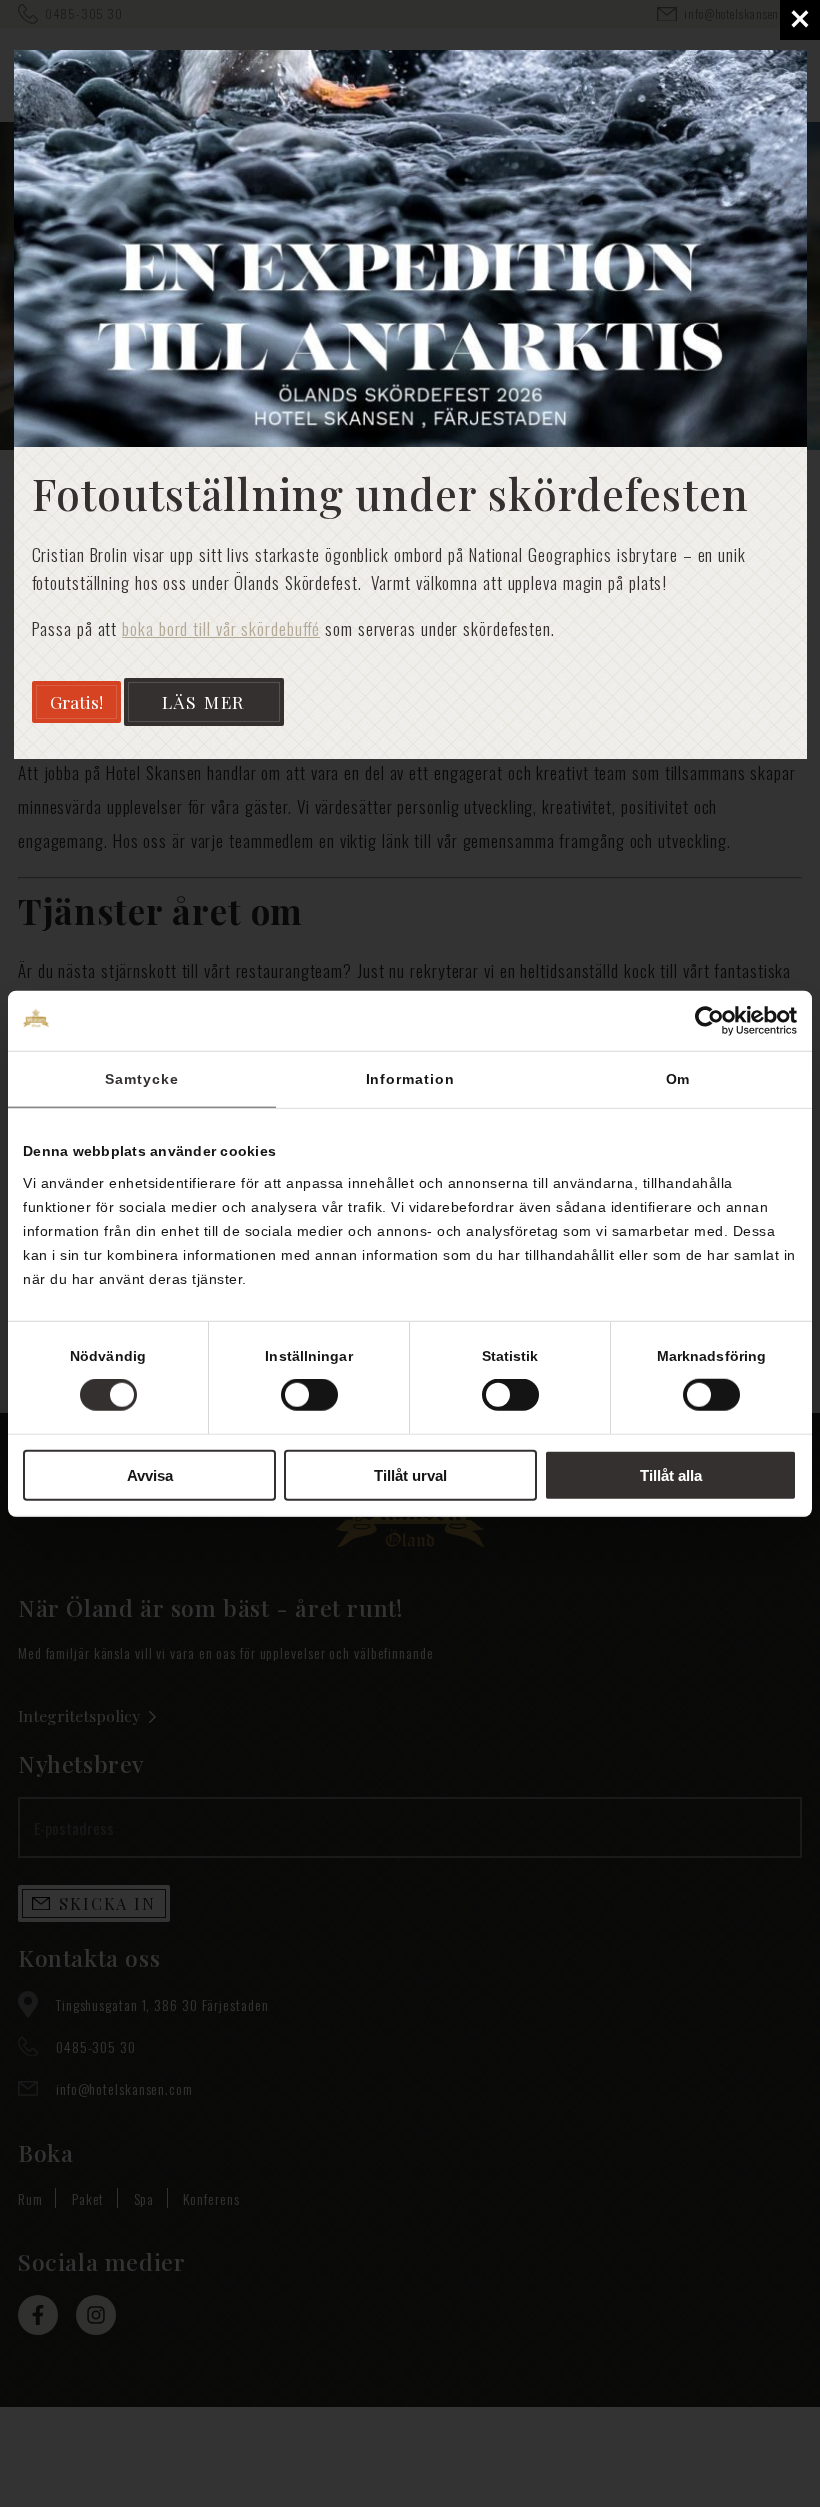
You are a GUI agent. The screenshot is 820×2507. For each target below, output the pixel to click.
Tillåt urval (410, 1475)
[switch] (309, 1395)
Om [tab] (678, 1078)
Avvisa (150, 1475)
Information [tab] (410, 1078)
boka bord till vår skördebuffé (221, 628)
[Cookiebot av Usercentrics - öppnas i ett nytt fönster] (709, 1020)
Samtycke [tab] (141, 1078)
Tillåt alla (671, 1475)
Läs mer (204, 701)
